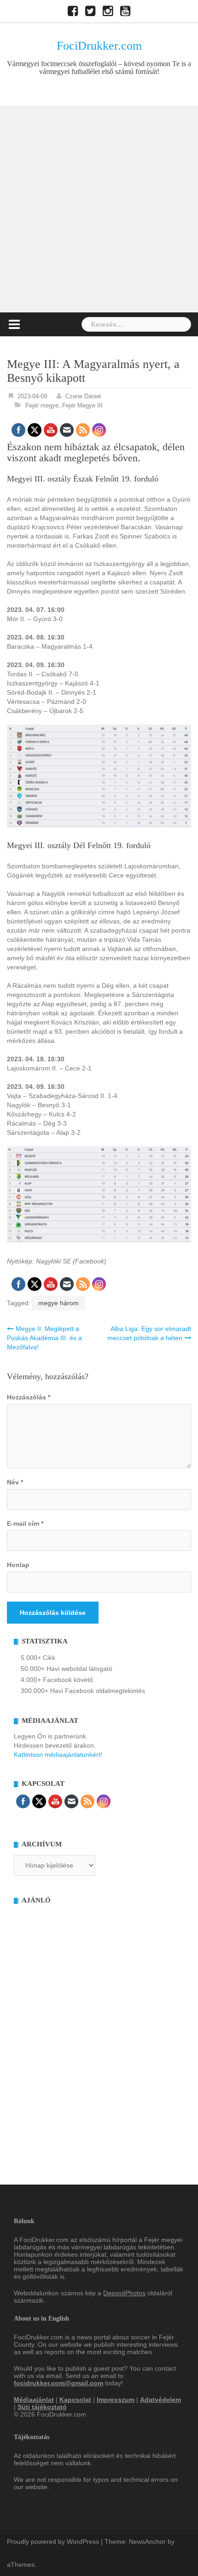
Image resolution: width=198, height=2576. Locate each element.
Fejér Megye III (82, 405)
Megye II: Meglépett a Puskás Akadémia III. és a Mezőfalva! (44, 1338)
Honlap (18, 1565)
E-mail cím (25, 1523)
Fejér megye (42, 405)
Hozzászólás (29, 1397)
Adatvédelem (160, 2400)
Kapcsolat (75, 2400)
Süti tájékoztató (42, 2407)
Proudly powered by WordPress (53, 2542)
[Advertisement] (99, 209)
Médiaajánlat (34, 2400)
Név (15, 1482)
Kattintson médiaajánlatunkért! (58, 1755)
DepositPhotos (124, 2293)
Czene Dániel (83, 396)
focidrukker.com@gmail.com (58, 2383)
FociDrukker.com (99, 46)
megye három (58, 1303)
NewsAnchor (147, 2542)
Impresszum (116, 2400)
